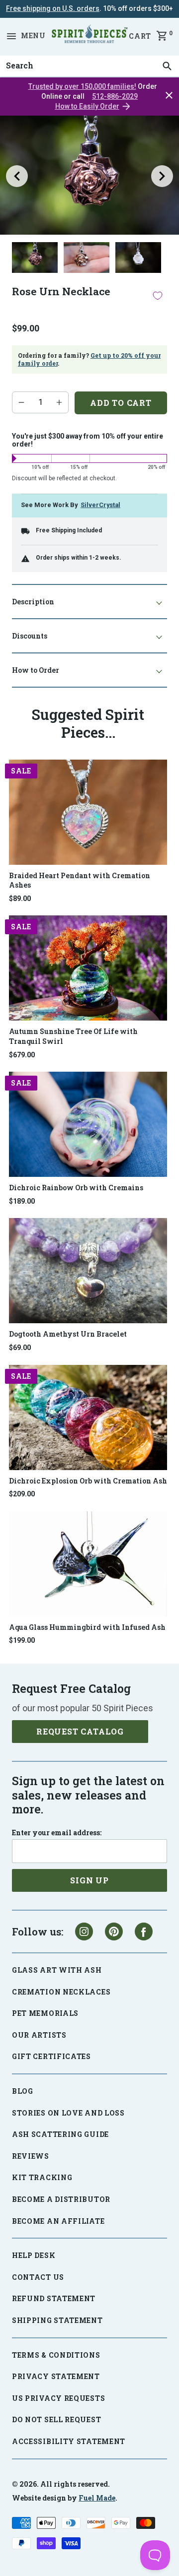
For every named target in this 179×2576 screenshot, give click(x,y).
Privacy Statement (56, 2376)
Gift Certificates (51, 2056)
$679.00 (22, 1055)
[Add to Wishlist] (158, 296)
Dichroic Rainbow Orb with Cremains (76, 1188)
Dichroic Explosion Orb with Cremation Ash (88, 1481)
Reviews (31, 2156)
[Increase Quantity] (59, 402)
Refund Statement (54, 2298)
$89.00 (20, 899)
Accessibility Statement (69, 2441)
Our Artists (39, 2035)
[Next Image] (162, 176)
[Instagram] (84, 1932)
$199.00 (22, 1640)
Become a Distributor (61, 2199)
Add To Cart (121, 403)
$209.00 (22, 1494)
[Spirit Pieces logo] (89, 36)
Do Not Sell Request (56, 2419)
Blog (23, 2091)
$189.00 (22, 1201)
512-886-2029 (115, 96)
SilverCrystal (100, 505)
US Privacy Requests (58, 2398)
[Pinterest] (114, 1932)
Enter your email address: (57, 1833)
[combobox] (89, 66)
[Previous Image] (17, 176)
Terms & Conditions (56, 2355)
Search (17, 56)
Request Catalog (80, 1731)
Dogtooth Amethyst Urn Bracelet (68, 1334)
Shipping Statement (57, 2320)
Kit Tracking (42, 2177)
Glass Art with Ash (57, 1970)
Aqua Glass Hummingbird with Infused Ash (87, 1627)
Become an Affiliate (58, 2221)
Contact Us (38, 2277)
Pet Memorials (45, 2013)
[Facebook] (144, 1932)
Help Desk (34, 2255)
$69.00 (20, 1348)
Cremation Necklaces (61, 1992)
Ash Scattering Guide (60, 2134)
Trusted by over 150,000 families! (82, 86)
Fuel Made (97, 2498)
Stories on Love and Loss (68, 2113)
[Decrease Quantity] (21, 402)
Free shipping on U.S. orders (53, 8)
